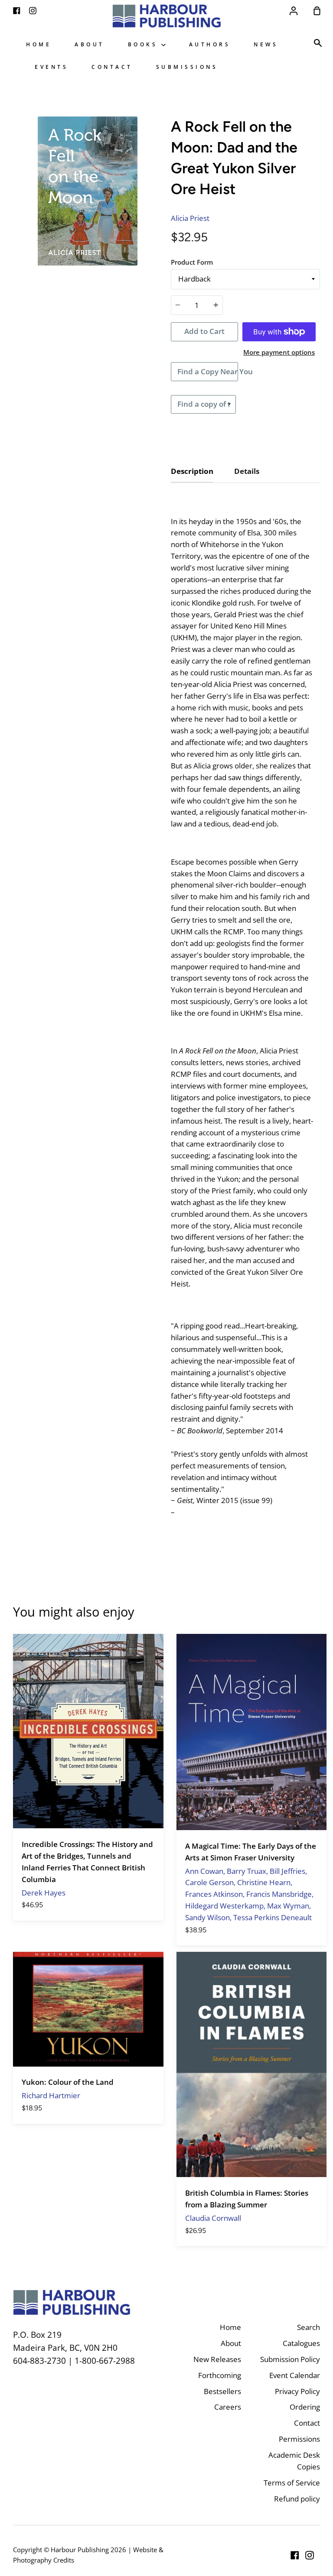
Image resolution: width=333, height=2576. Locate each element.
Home (39, 44)
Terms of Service (292, 2483)
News (266, 44)
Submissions (187, 67)
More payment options (279, 352)
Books (145, 44)
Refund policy (297, 2499)
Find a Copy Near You (208, 371)
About (90, 44)
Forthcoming (220, 2375)
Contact (112, 67)
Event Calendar (295, 2375)
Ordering (305, 2407)
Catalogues (301, 2343)
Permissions (299, 2439)
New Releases (217, 2359)
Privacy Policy (297, 2391)
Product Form (192, 262)
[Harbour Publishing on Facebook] (295, 2555)
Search (309, 2327)
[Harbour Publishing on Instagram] (310, 2555)
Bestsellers (222, 2391)
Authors (210, 44)
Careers (228, 2407)
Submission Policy (290, 2359)
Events (51, 67)
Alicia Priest (190, 218)
